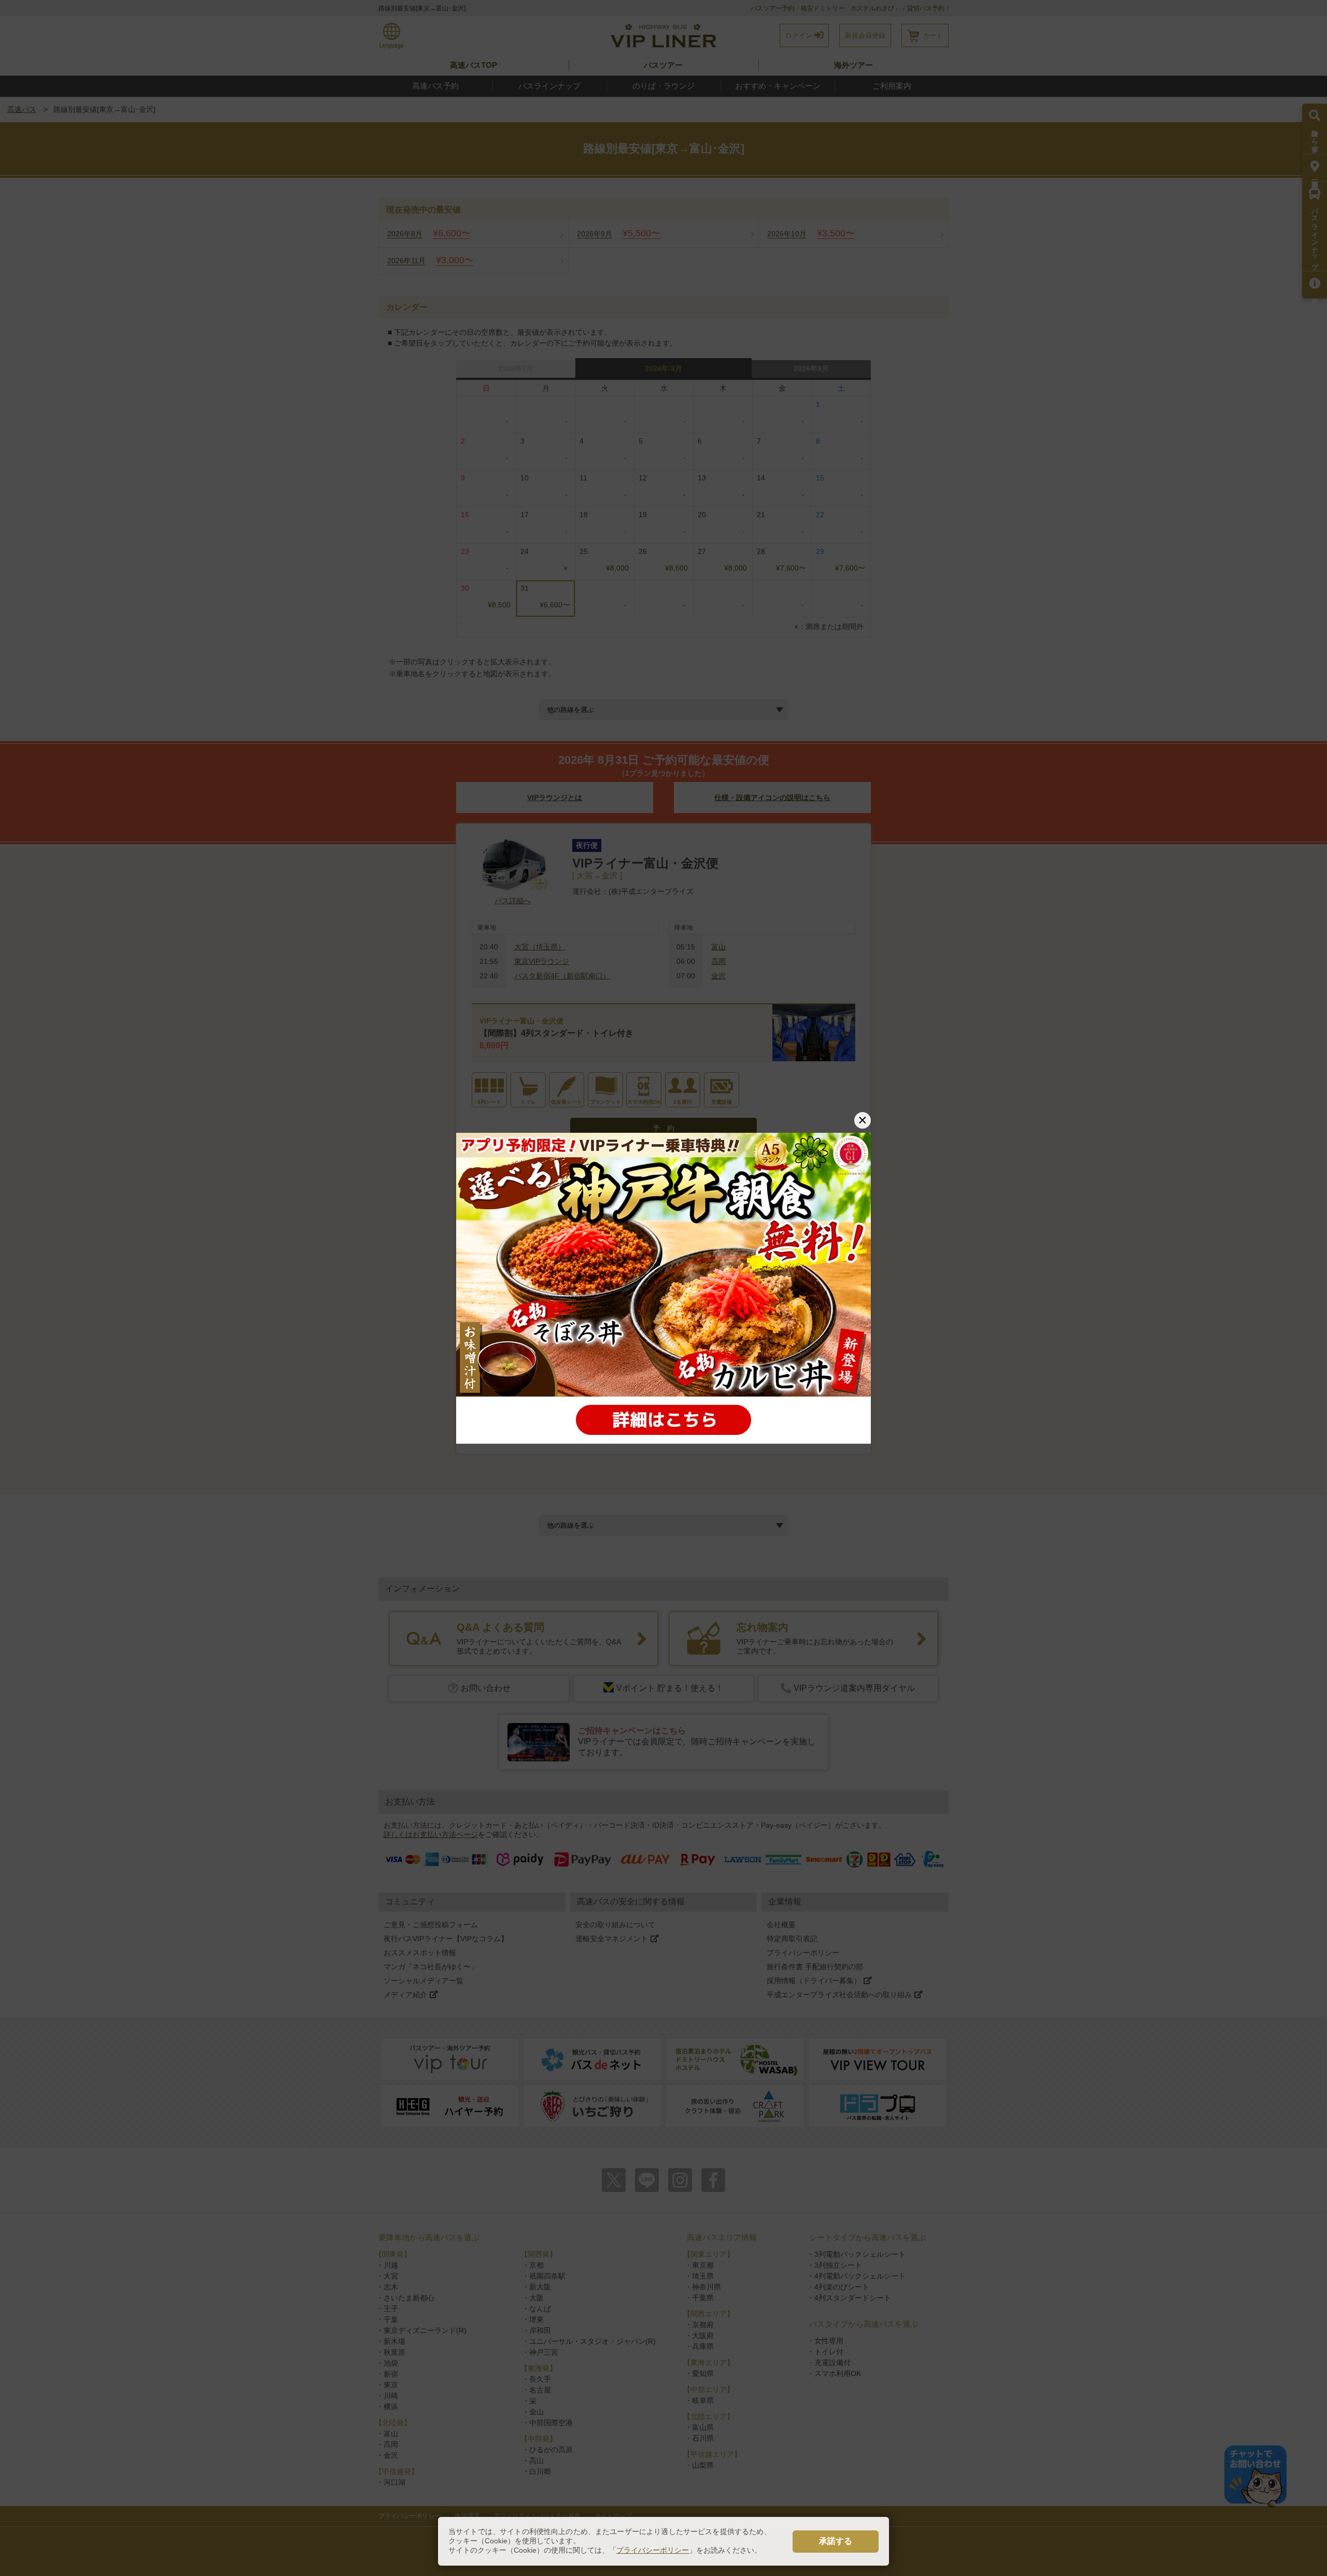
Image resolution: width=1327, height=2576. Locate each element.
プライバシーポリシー (653, 2550)
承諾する (836, 2541)
